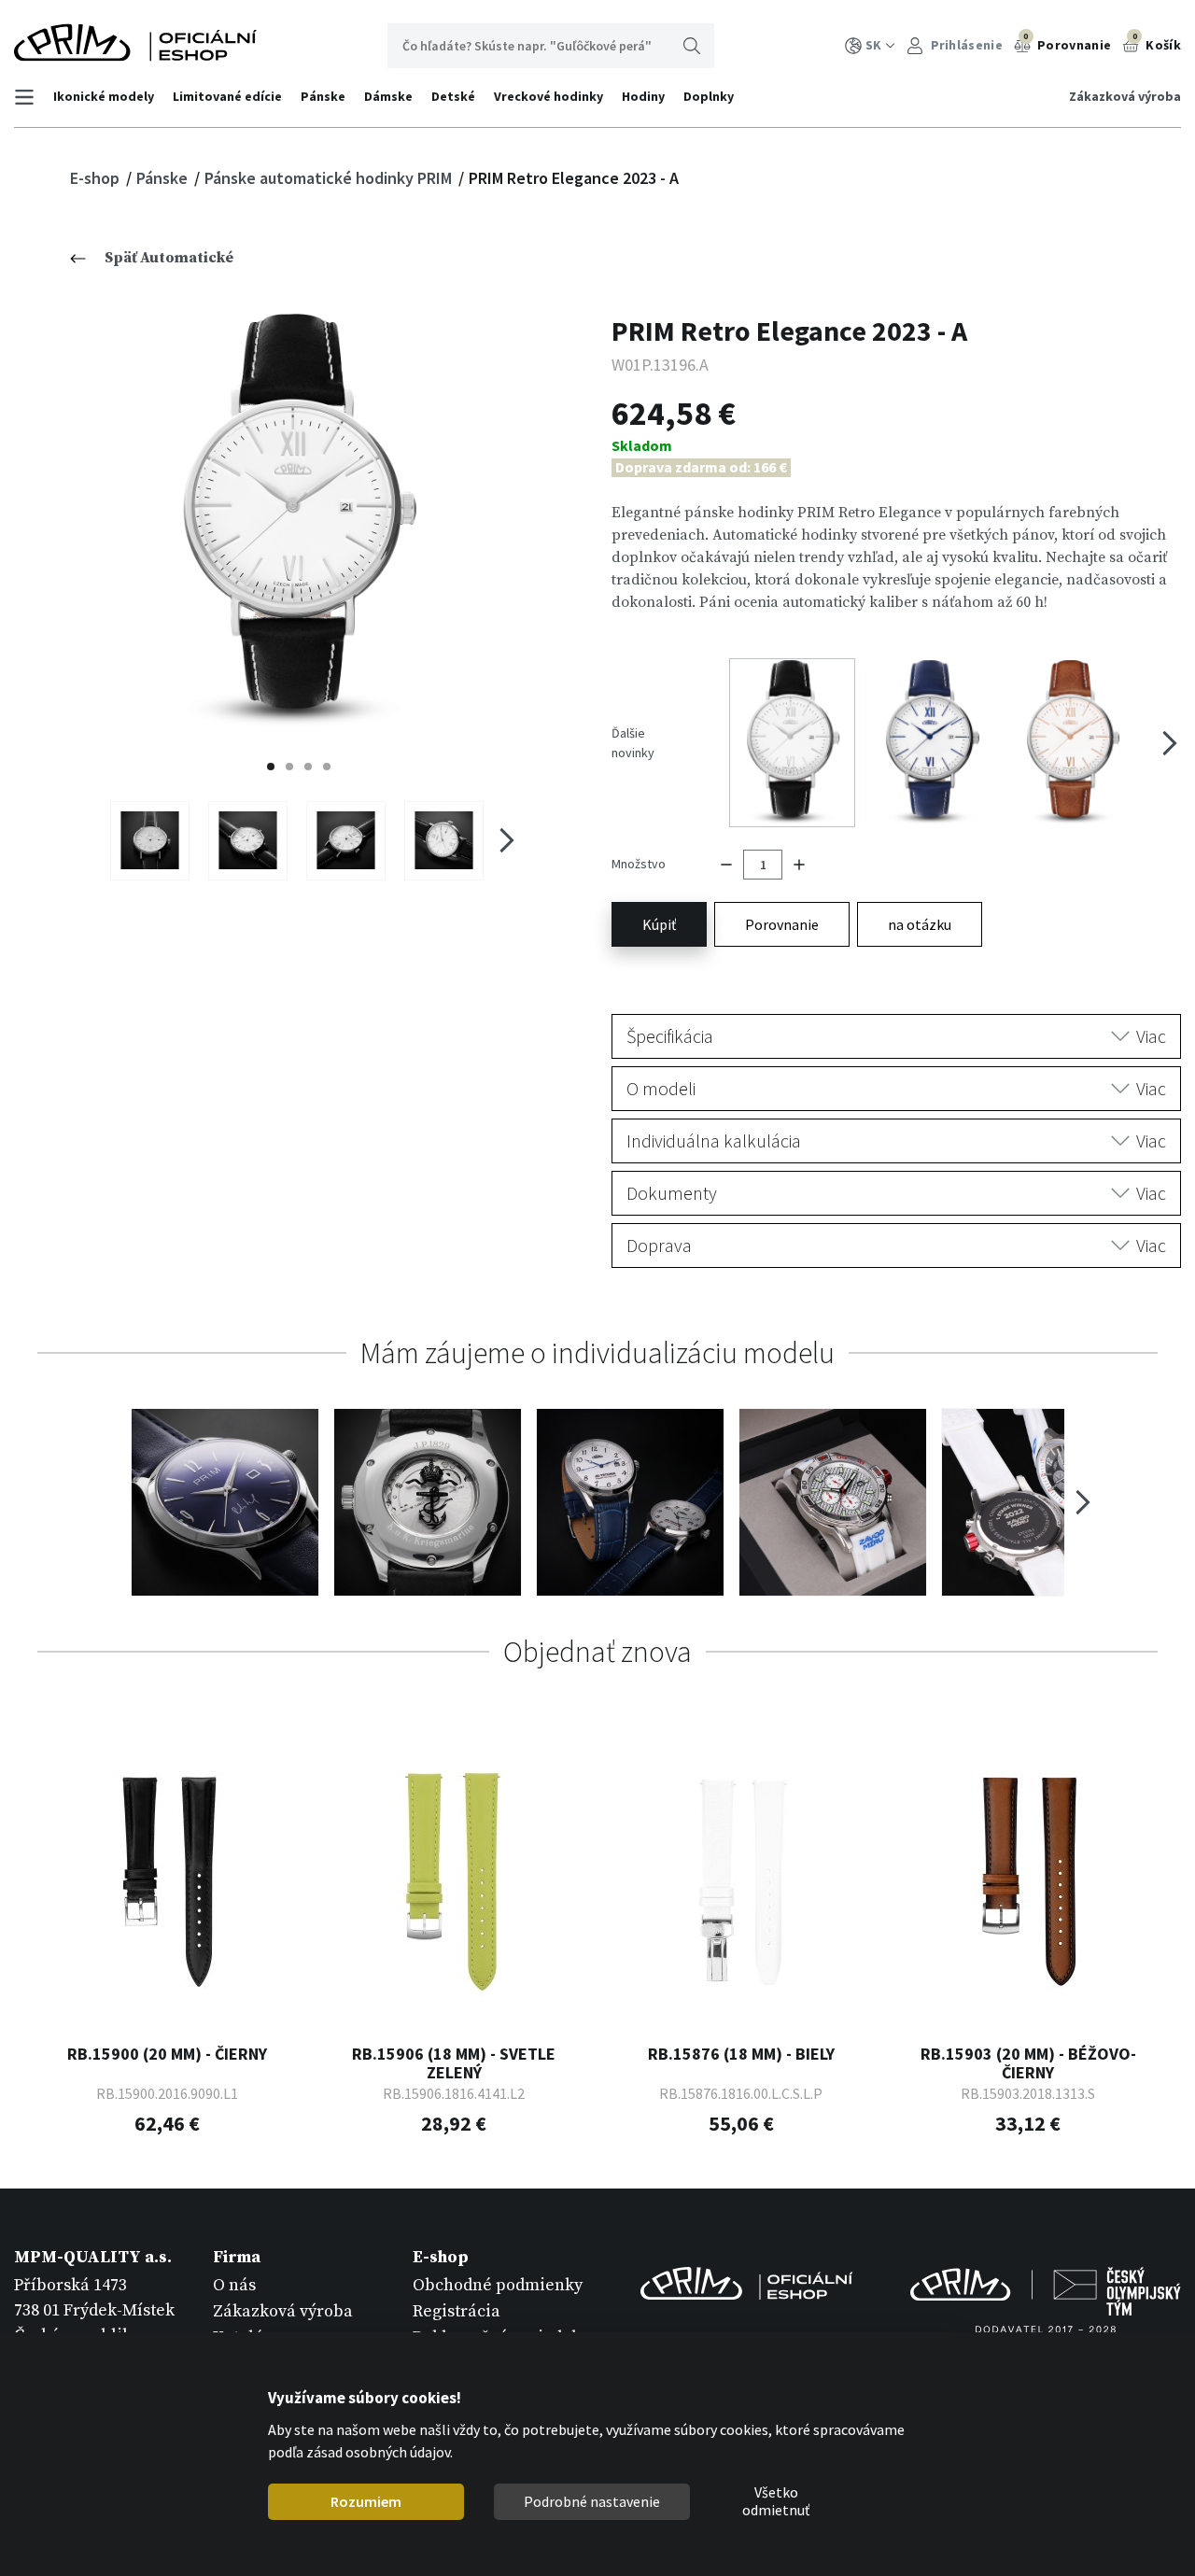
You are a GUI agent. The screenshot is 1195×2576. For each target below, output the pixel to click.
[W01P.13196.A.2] (248, 840)
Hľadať (692, 46)
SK (873, 45)
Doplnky (709, 96)
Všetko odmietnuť (776, 2502)
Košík (1157, 42)
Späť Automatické (169, 258)
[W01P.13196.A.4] (444, 840)
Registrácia (457, 2311)
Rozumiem (366, 2501)
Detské (453, 96)
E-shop (97, 178)
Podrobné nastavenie (592, 2501)
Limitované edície (227, 96)
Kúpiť (659, 924)
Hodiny (643, 96)
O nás (234, 2285)
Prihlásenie (965, 45)
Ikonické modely (104, 96)
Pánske (323, 96)
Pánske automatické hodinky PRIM (330, 178)
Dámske (388, 96)
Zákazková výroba (1125, 96)
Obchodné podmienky (498, 2285)
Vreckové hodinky (548, 96)
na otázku (920, 924)
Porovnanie (1067, 42)
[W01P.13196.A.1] (150, 840)
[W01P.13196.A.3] (346, 840)
